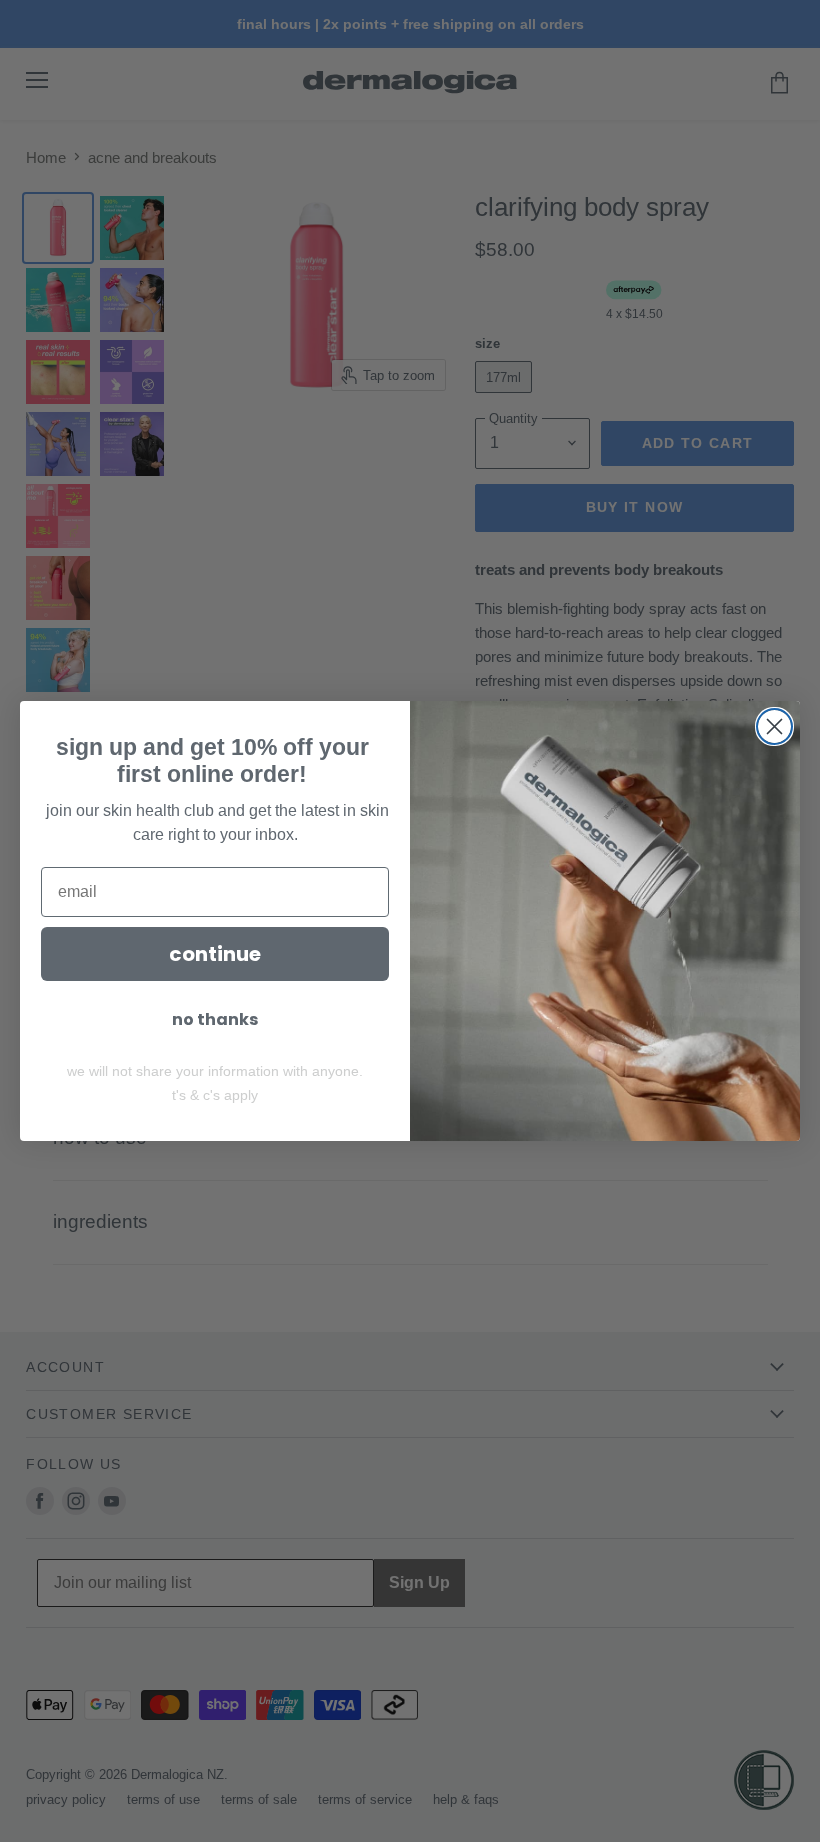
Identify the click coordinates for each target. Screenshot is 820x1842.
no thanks (215, 1019)
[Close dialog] (774, 726)
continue (215, 954)
